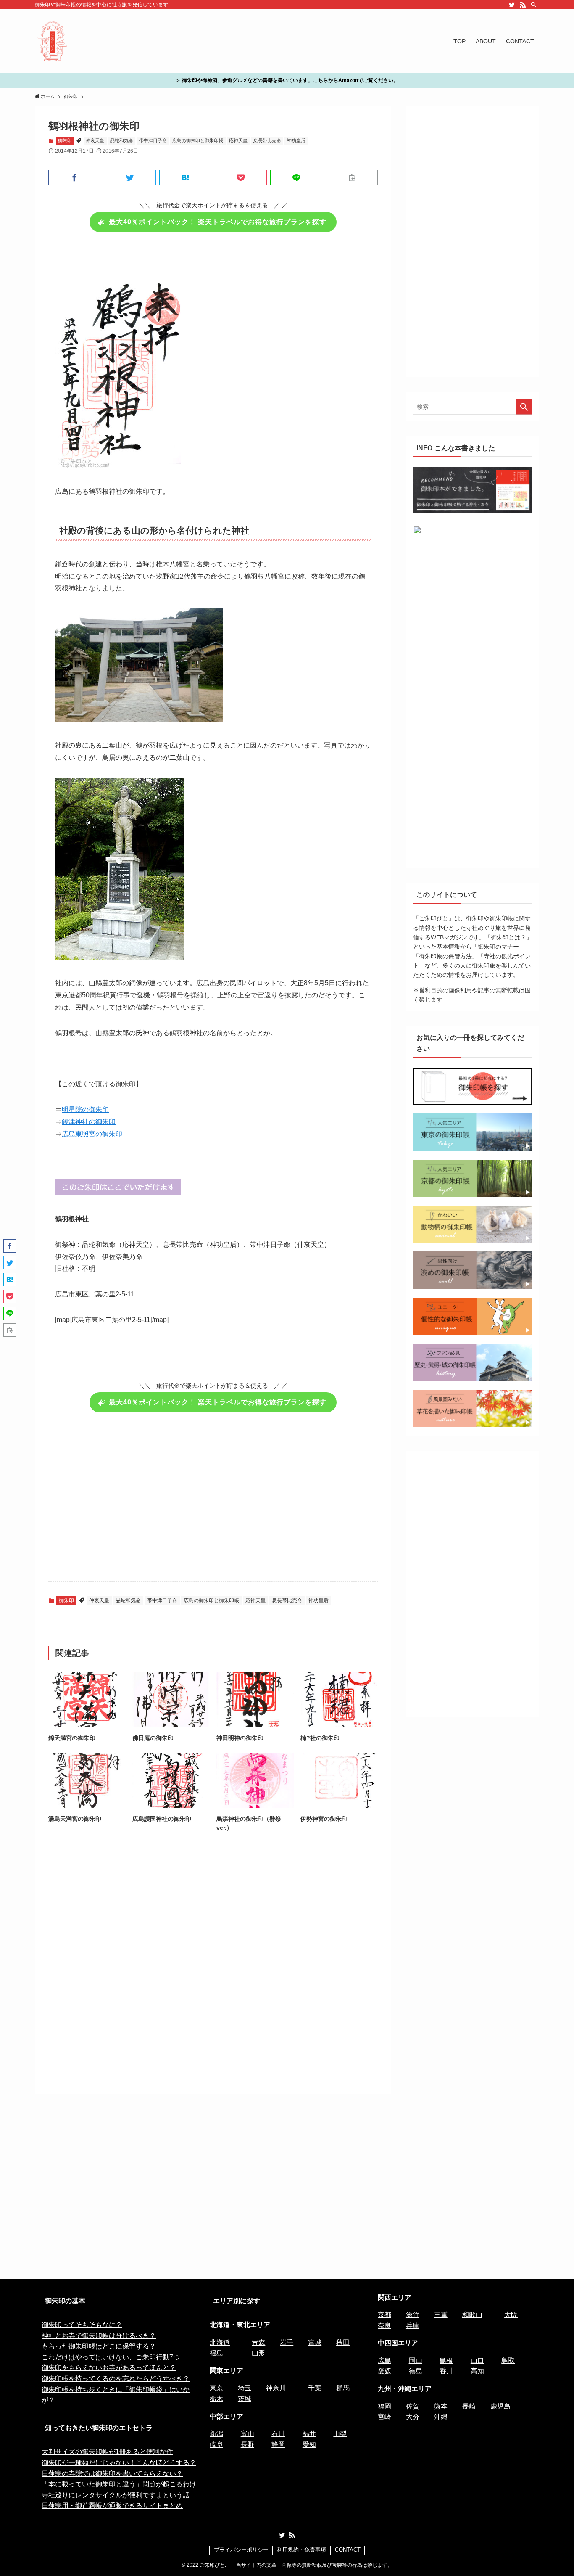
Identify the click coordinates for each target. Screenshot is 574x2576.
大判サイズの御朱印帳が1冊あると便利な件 (107, 2452)
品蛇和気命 (122, 140)
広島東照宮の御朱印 (92, 1134)
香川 (446, 2371)
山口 (477, 2360)
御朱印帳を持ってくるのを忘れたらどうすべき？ (116, 2379)
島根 (446, 2360)
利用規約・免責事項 (301, 2550)
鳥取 (508, 2360)
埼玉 (245, 2388)
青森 (258, 2342)
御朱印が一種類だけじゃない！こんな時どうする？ (119, 2463)
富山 (248, 2434)
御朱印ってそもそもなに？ (82, 2325)
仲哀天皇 (95, 140)
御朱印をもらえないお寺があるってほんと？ (109, 2368)
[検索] (534, 5)
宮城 (315, 2342)
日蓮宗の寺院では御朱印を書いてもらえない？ (112, 2474)
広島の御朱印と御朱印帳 (198, 140)
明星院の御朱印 (85, 1109)
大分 (413, 2417)
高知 (477, 2371)
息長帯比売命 (267, 140)
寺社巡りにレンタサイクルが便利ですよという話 (116, 2495)
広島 (384, 2360)
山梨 (340, 2434)
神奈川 (276, 2388)
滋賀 (413, 2315)
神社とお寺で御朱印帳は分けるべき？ (99, 2336)
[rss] (523, 5)
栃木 (216, 2399)
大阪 (511, 2315)
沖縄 (441, 2417)
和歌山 (472, 2315)
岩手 (287, 2342)
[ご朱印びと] (53, 41)
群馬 (343, 2388)
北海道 (220, 2342)
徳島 (416, 2371)
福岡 (384, 2406)
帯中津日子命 (153, 140)
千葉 (315, 2388)
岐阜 (216, 2445)
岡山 (416, 2360)
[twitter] (512, 5)
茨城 (245, 2399)
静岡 (278, 2445)
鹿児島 (500, 2406)
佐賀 (413, 2406)
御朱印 (65, 140)
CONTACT (348, 2550)
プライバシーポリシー (241, 2550)
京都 (384, 2315)
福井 (309, 2434)
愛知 (309, 2445)
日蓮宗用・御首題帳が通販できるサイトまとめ (112, 2506)
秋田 (343, 2342)
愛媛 (384, 2371)
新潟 (216, 2434)
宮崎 (384, 2417)
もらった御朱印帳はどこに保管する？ (99, 2346)
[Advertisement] (213, 1502)
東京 (216, 2388)
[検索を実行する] (524, 407)
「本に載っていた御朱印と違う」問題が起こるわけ (119, 2484)
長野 (248, 2445)
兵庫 (413, 2326)
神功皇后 (296, 140)
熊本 (441, 2406)
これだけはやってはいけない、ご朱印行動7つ (111, 2357)
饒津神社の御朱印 (89, 1122)
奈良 (384, 2326)
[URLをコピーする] (352, 177)
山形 (258, 2353)
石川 (278, 2434)
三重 (441, 2315)
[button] (74, 177)
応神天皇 (238, 140)
